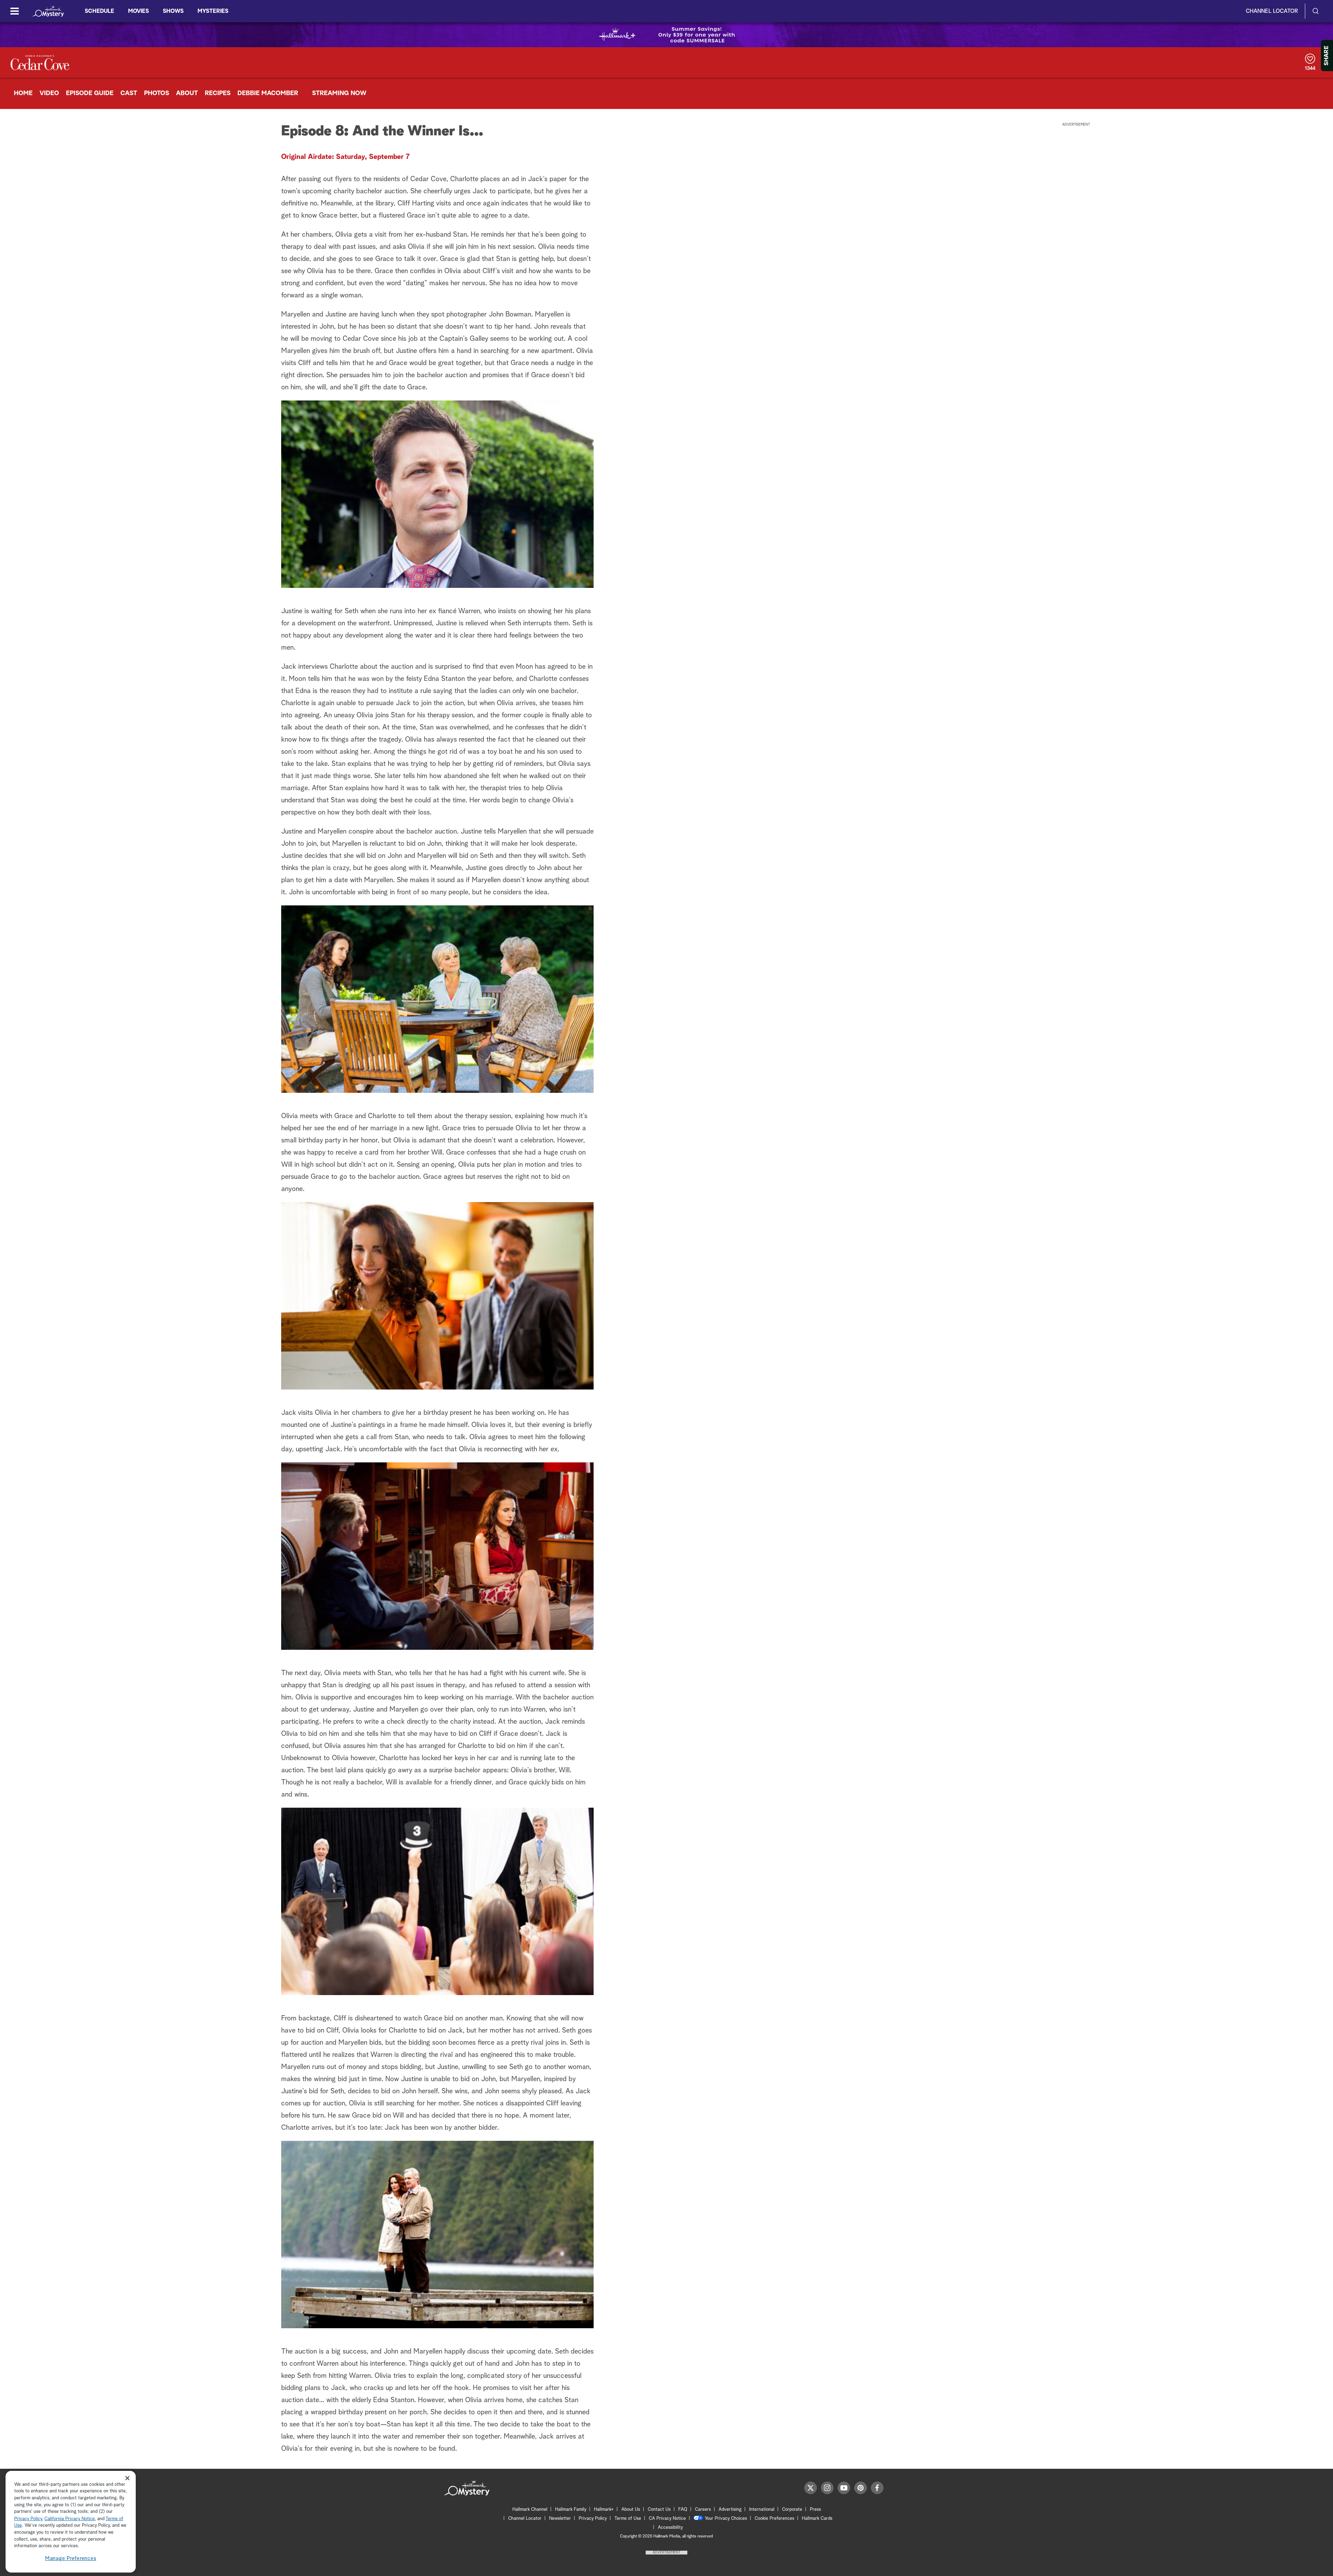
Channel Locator (1272, 11)
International (762, 2510)
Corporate (792, 2510)
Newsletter (560, 2519)
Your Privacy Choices (726, 2519)
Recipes (218, 93)
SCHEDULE (99, 11)
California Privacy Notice (70, 2519)
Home (23, 93)
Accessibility (670, 2528)
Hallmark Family (571, 2510)
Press (815, 2510)
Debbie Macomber (268, 93)
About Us (631, 2510)
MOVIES (139, 11)
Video (49, 93)
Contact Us (659, 2510)
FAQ (683, 2510)
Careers (703, 2510)
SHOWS (173, 11)
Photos (157, 93)
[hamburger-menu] (15, 11)
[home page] (48, 11)
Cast (129, 93)
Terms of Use (628, 2519)
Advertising (730, 2510)
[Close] (127, 2478)
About (187, 93)
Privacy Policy (593, 2519)
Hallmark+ (604, 2510)
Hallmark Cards (817, 2519)
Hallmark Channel (530, 2510)
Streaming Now (339, 93)
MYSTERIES (213, 11)
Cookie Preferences (774, 2519)
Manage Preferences (71, 2558)
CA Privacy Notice (667, 2519)
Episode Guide (90, 93)
